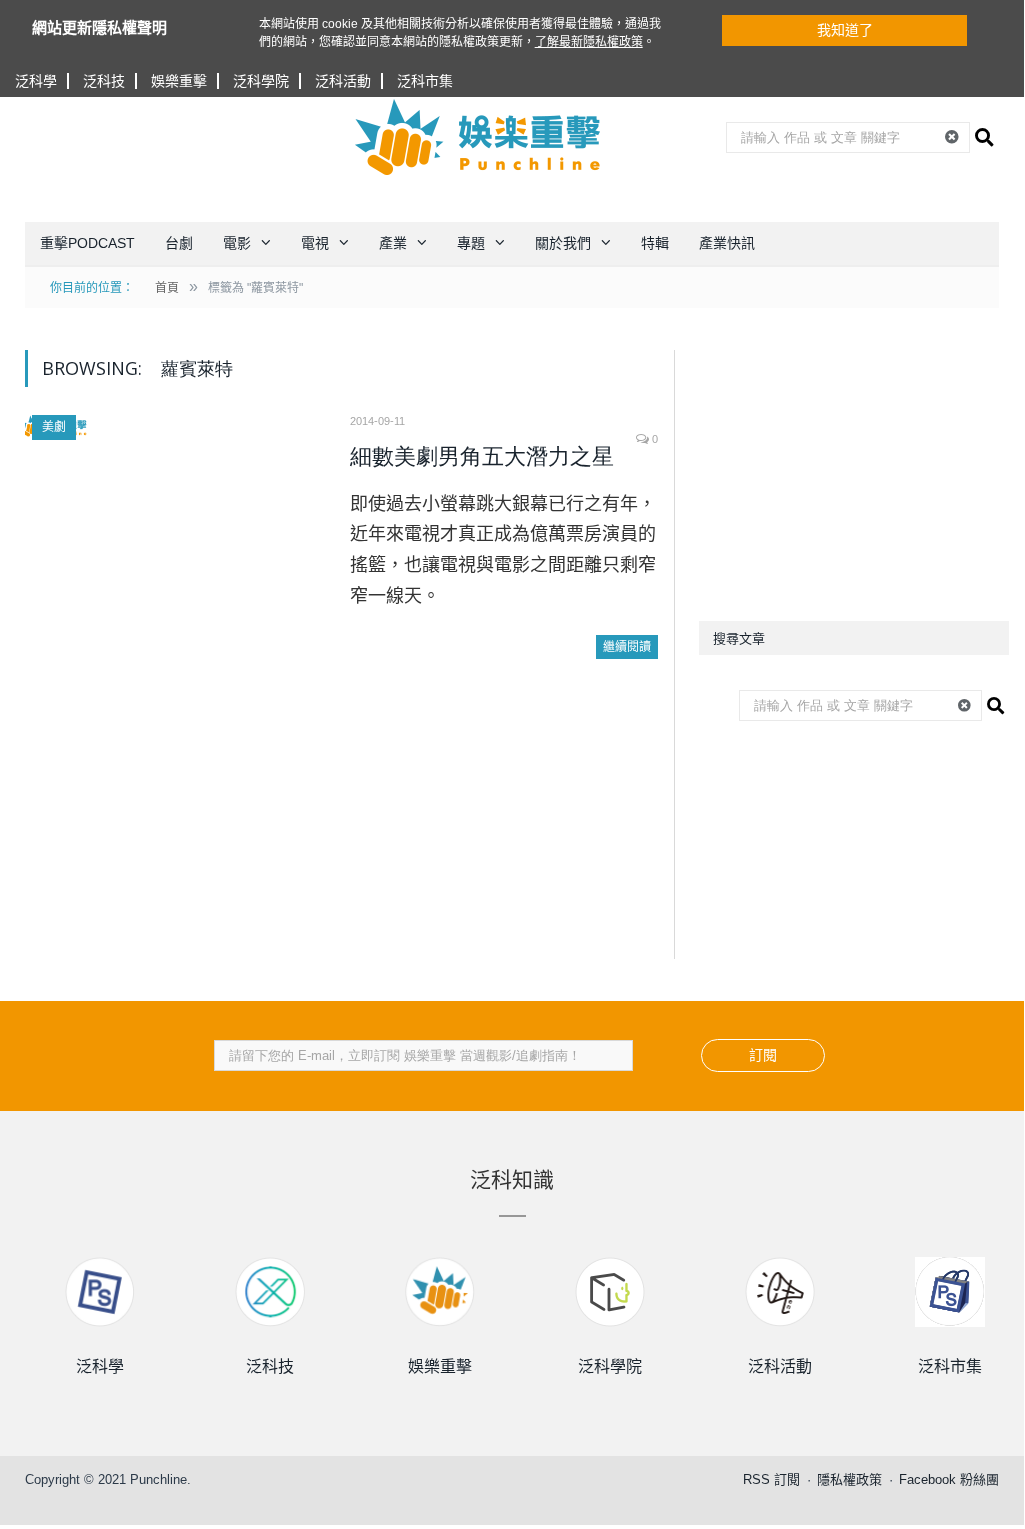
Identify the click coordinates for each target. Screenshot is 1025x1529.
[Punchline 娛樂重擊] (479, 137)
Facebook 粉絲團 (949, 1479)
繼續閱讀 (627, 647)
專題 (471, 243)
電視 (315, 243)
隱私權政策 (849, 1479)
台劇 (179, 243)
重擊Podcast (87, 243)
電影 (237, 243)
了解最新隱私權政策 (589, 42)
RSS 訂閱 (771, 1479)
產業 (393, 243)
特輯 (655, 243)
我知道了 (845, 30)
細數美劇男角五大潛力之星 (482, 456)
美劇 (54, 427)
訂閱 (763, 1055)
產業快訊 (727, 243)
